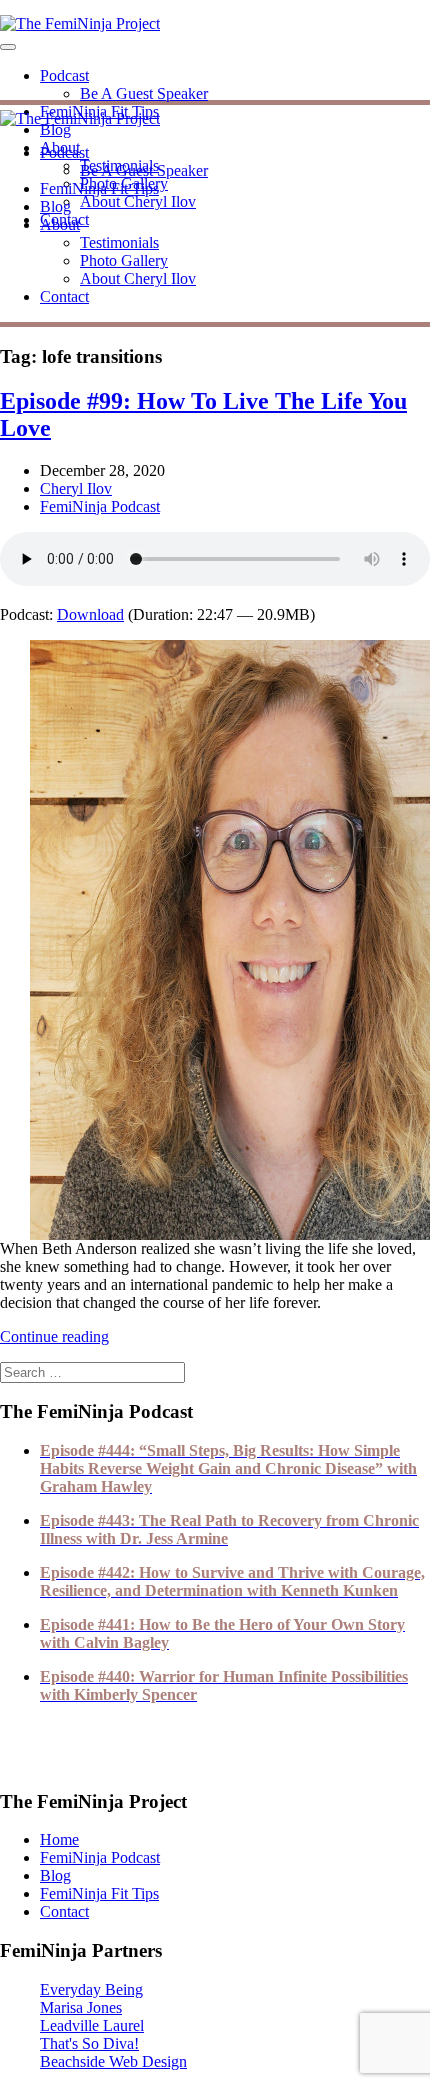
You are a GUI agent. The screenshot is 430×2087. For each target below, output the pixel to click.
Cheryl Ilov (76, 488)
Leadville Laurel (92, 2025)
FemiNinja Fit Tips (99, 188)
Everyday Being (91, 1989)
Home (59, 1839)
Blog (55, 129)
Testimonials (119, 242)
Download (90, 614)
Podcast (64, 75)
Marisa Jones (81, 2007)
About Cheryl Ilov (138, 201)
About (60, 224)
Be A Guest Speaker (144, 93)
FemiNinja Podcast (100, 506)
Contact (64, 296)
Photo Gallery (124, 260)
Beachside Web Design (113, 2061)
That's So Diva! (89, 2043)
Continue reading (54, 1336)
